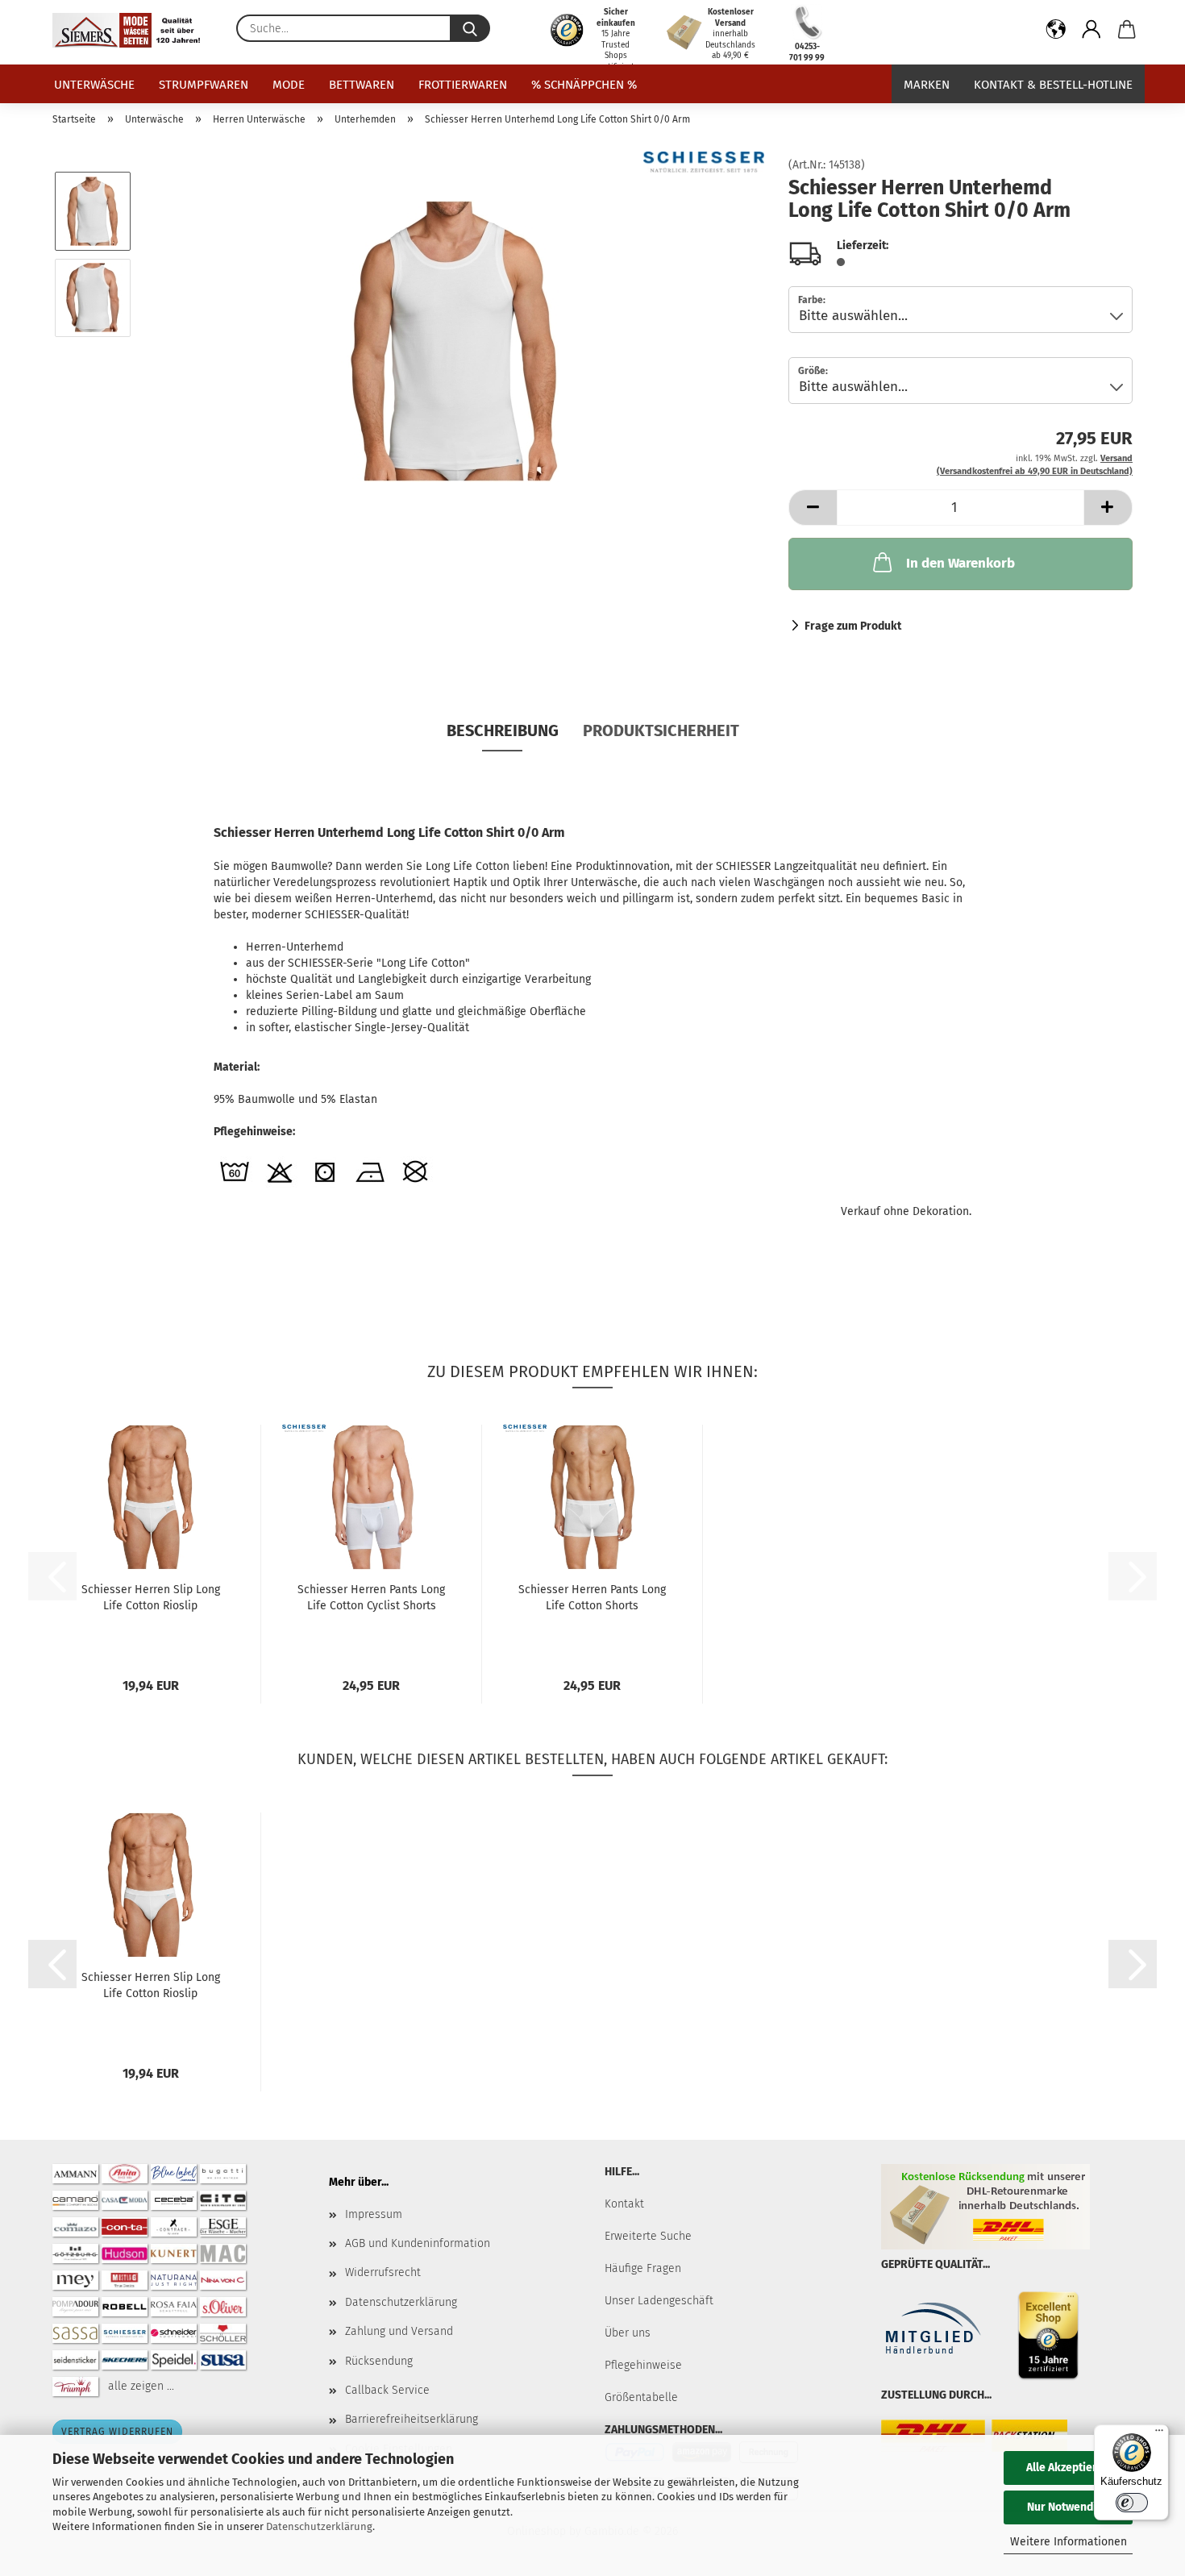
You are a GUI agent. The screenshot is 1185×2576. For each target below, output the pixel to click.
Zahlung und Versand (399, 2331)
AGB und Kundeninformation (418, 2243)
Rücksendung (379, 2361)
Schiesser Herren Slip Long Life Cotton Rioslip (151, 1598)
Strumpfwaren (204, 85)
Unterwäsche (94, 85)
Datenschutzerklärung (319, 2526)
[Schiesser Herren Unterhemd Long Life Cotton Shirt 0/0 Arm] (455, 341)
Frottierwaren (463, 85)
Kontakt (624, 2204)
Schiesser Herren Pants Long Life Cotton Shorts (592, 1598)
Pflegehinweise (643, 2365)
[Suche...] (470, 28)
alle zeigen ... (141, 2385)
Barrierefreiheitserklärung (412, 2419)
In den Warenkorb (960, 563)
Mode (289, 85)
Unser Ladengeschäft (659, 2301)
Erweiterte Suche (648, 2236)
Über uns (628, 2333)
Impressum (374, 2214)
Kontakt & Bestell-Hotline (1053, 85)
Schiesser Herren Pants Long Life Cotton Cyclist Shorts (371, 1598)
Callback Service (387, 2390)
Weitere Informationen (1069, 2542)
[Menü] (1159, 2434)
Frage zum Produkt (853, 626)
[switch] (1132, 2503)
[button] (1056, 32)
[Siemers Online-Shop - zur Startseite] (132, 30)
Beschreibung (503, 730)
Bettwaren (362, 85)
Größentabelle (641, 2397)
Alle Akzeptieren (1068, 2468)
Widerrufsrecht (383, 2272)
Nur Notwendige (1068, 2507)
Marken (927, 85)
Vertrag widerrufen (117, 2432)
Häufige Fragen (643, 2268)
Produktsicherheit (661, 730)
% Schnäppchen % (584, 85)
